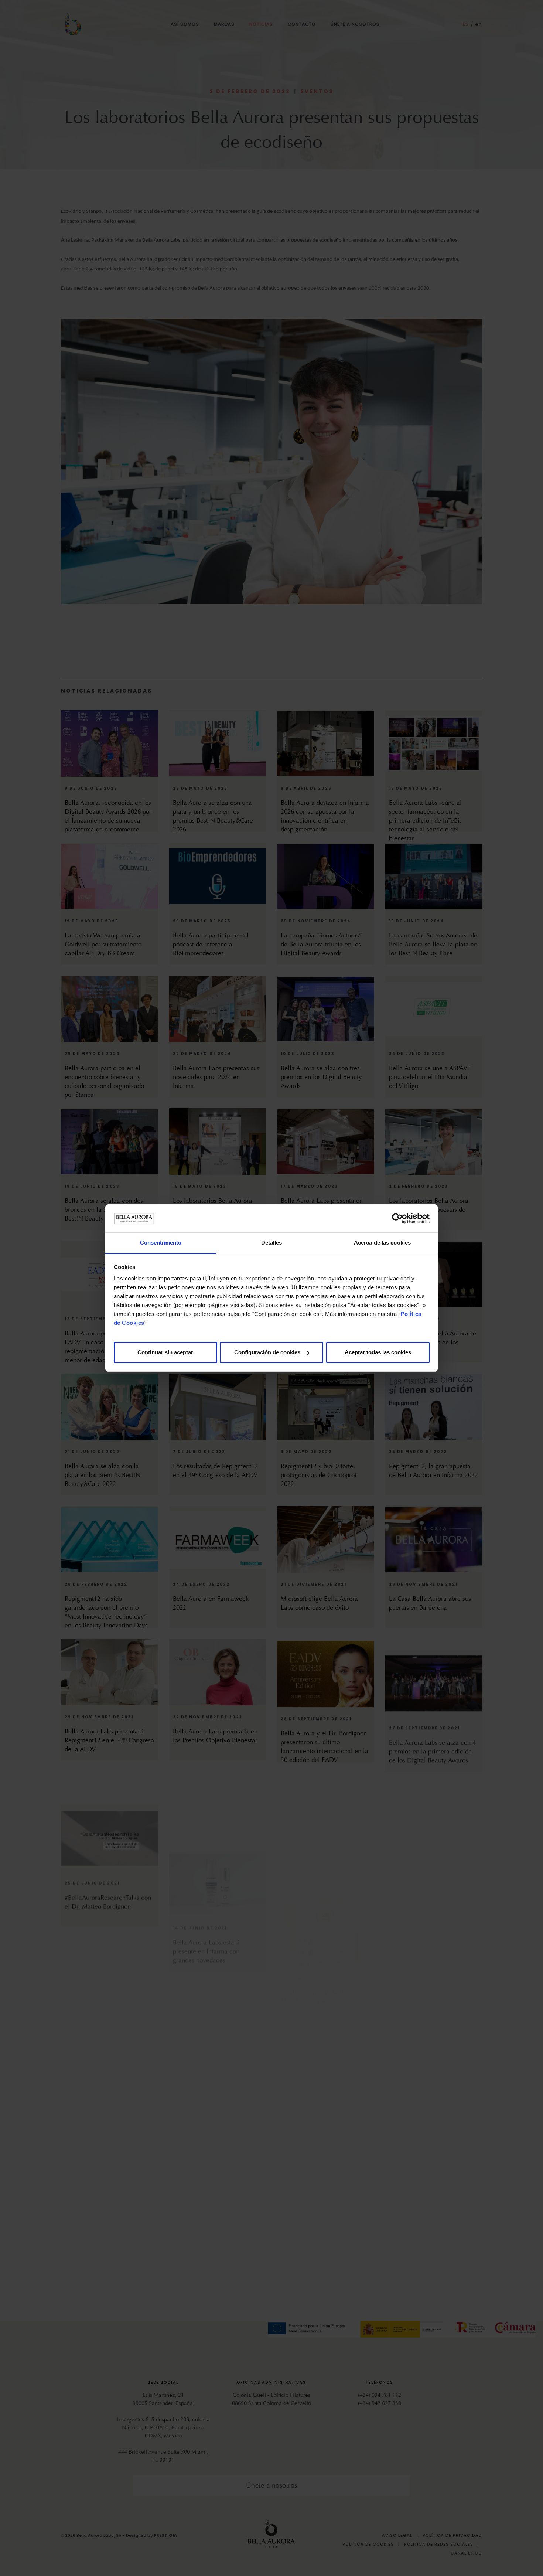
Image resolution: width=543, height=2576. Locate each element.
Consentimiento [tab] (161, 1243)
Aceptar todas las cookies (378, 1352)
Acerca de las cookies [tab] (382, 1243)
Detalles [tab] (272, 1243)
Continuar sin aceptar (165, 1352)
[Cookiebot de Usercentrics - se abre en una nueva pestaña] (397, 1218)
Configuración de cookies (267, 1352)
